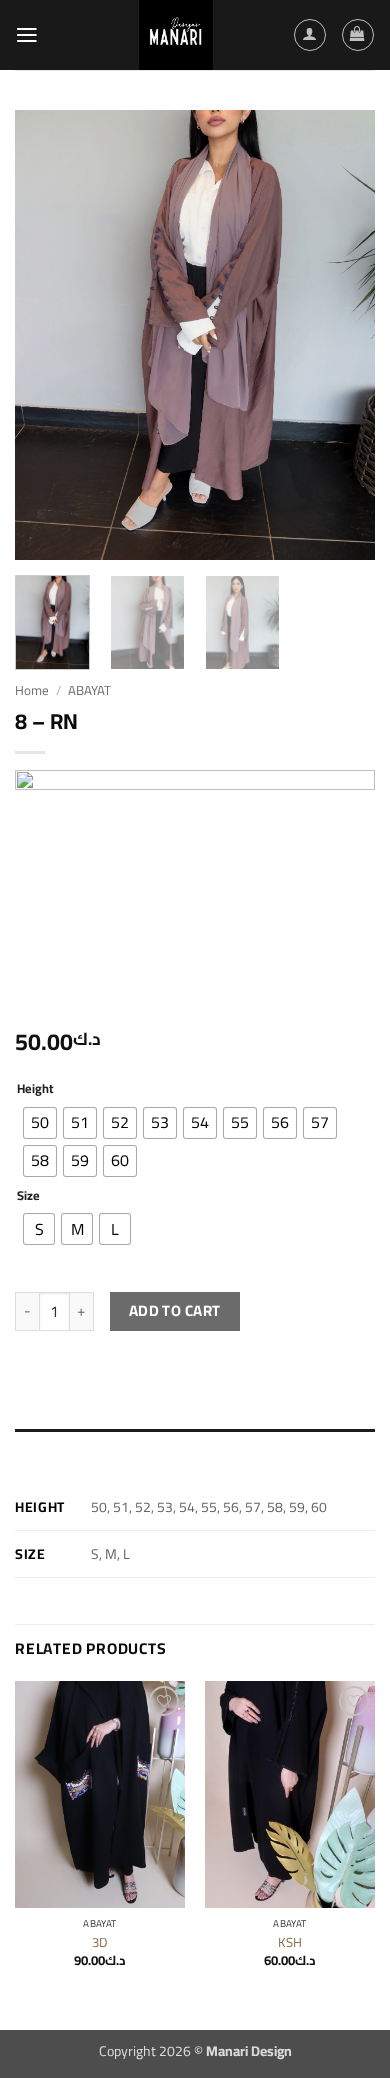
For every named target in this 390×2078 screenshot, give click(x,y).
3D (100, 1942)
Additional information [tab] (89, 1448)
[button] (27, 35)
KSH (290, 1942)
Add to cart (175, 1310)
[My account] (309, 34)
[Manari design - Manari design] (176, 35)
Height (35, 1088)
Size (28, 1195)
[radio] (40, 1123)
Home (32, 690)
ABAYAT (89, 690)
